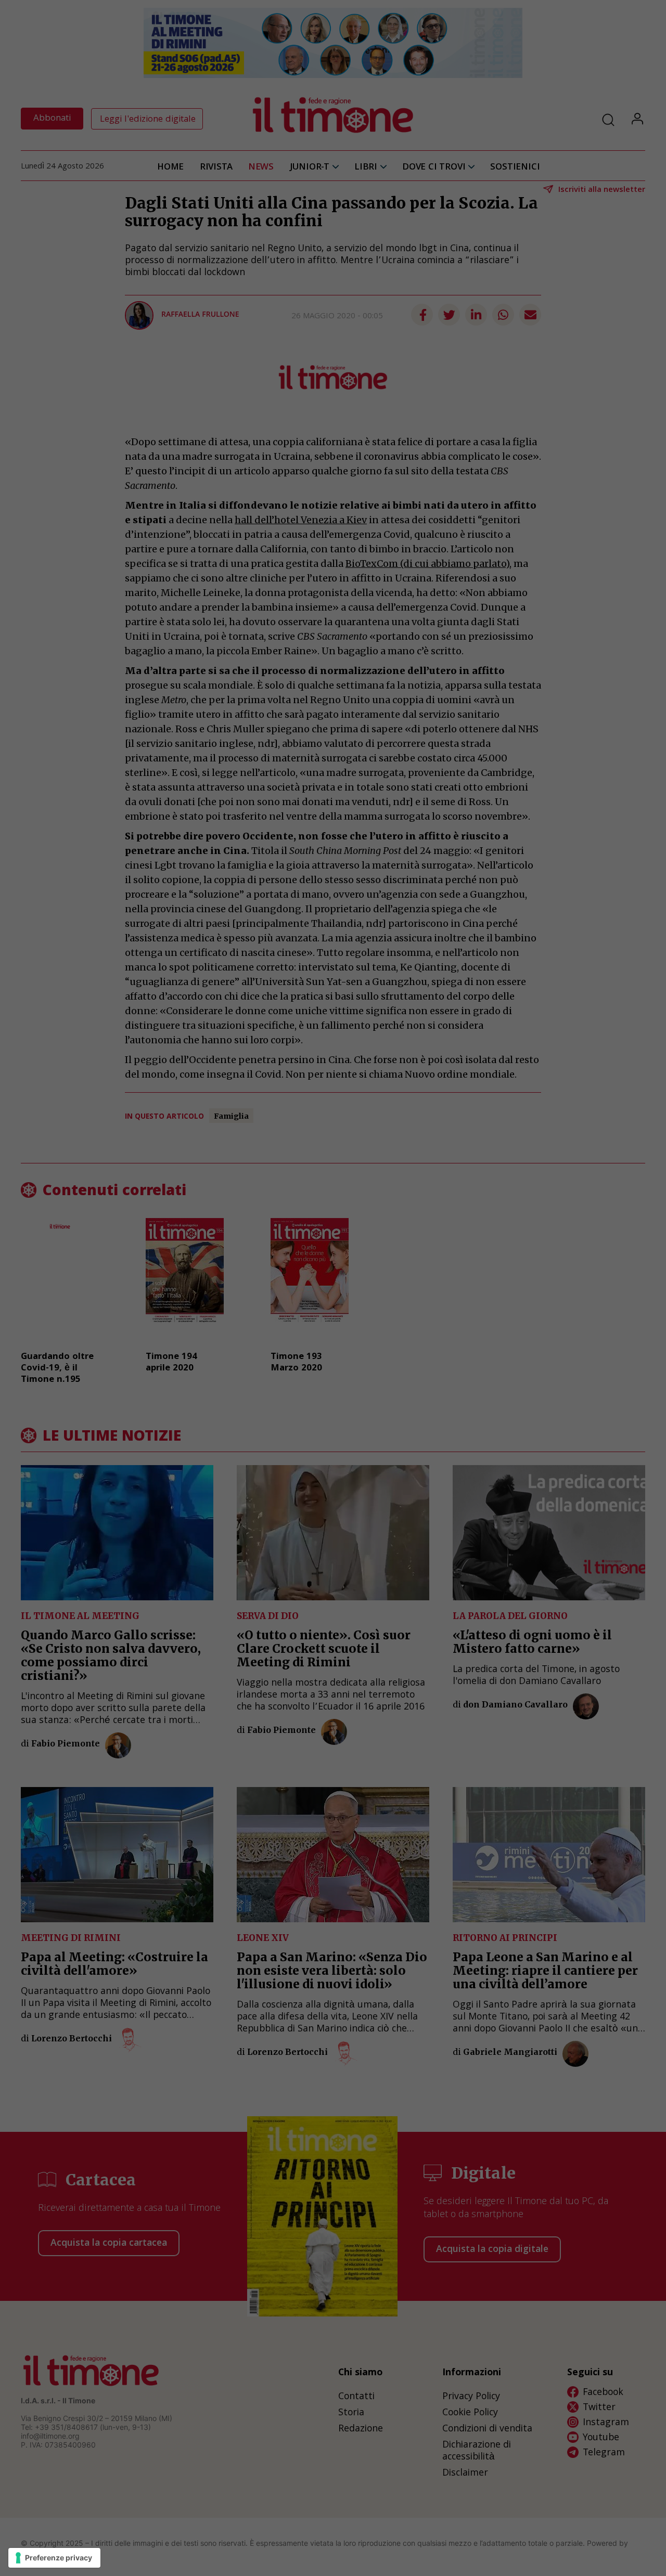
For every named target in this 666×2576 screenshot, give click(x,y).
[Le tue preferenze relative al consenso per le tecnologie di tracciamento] (54, 2558)
